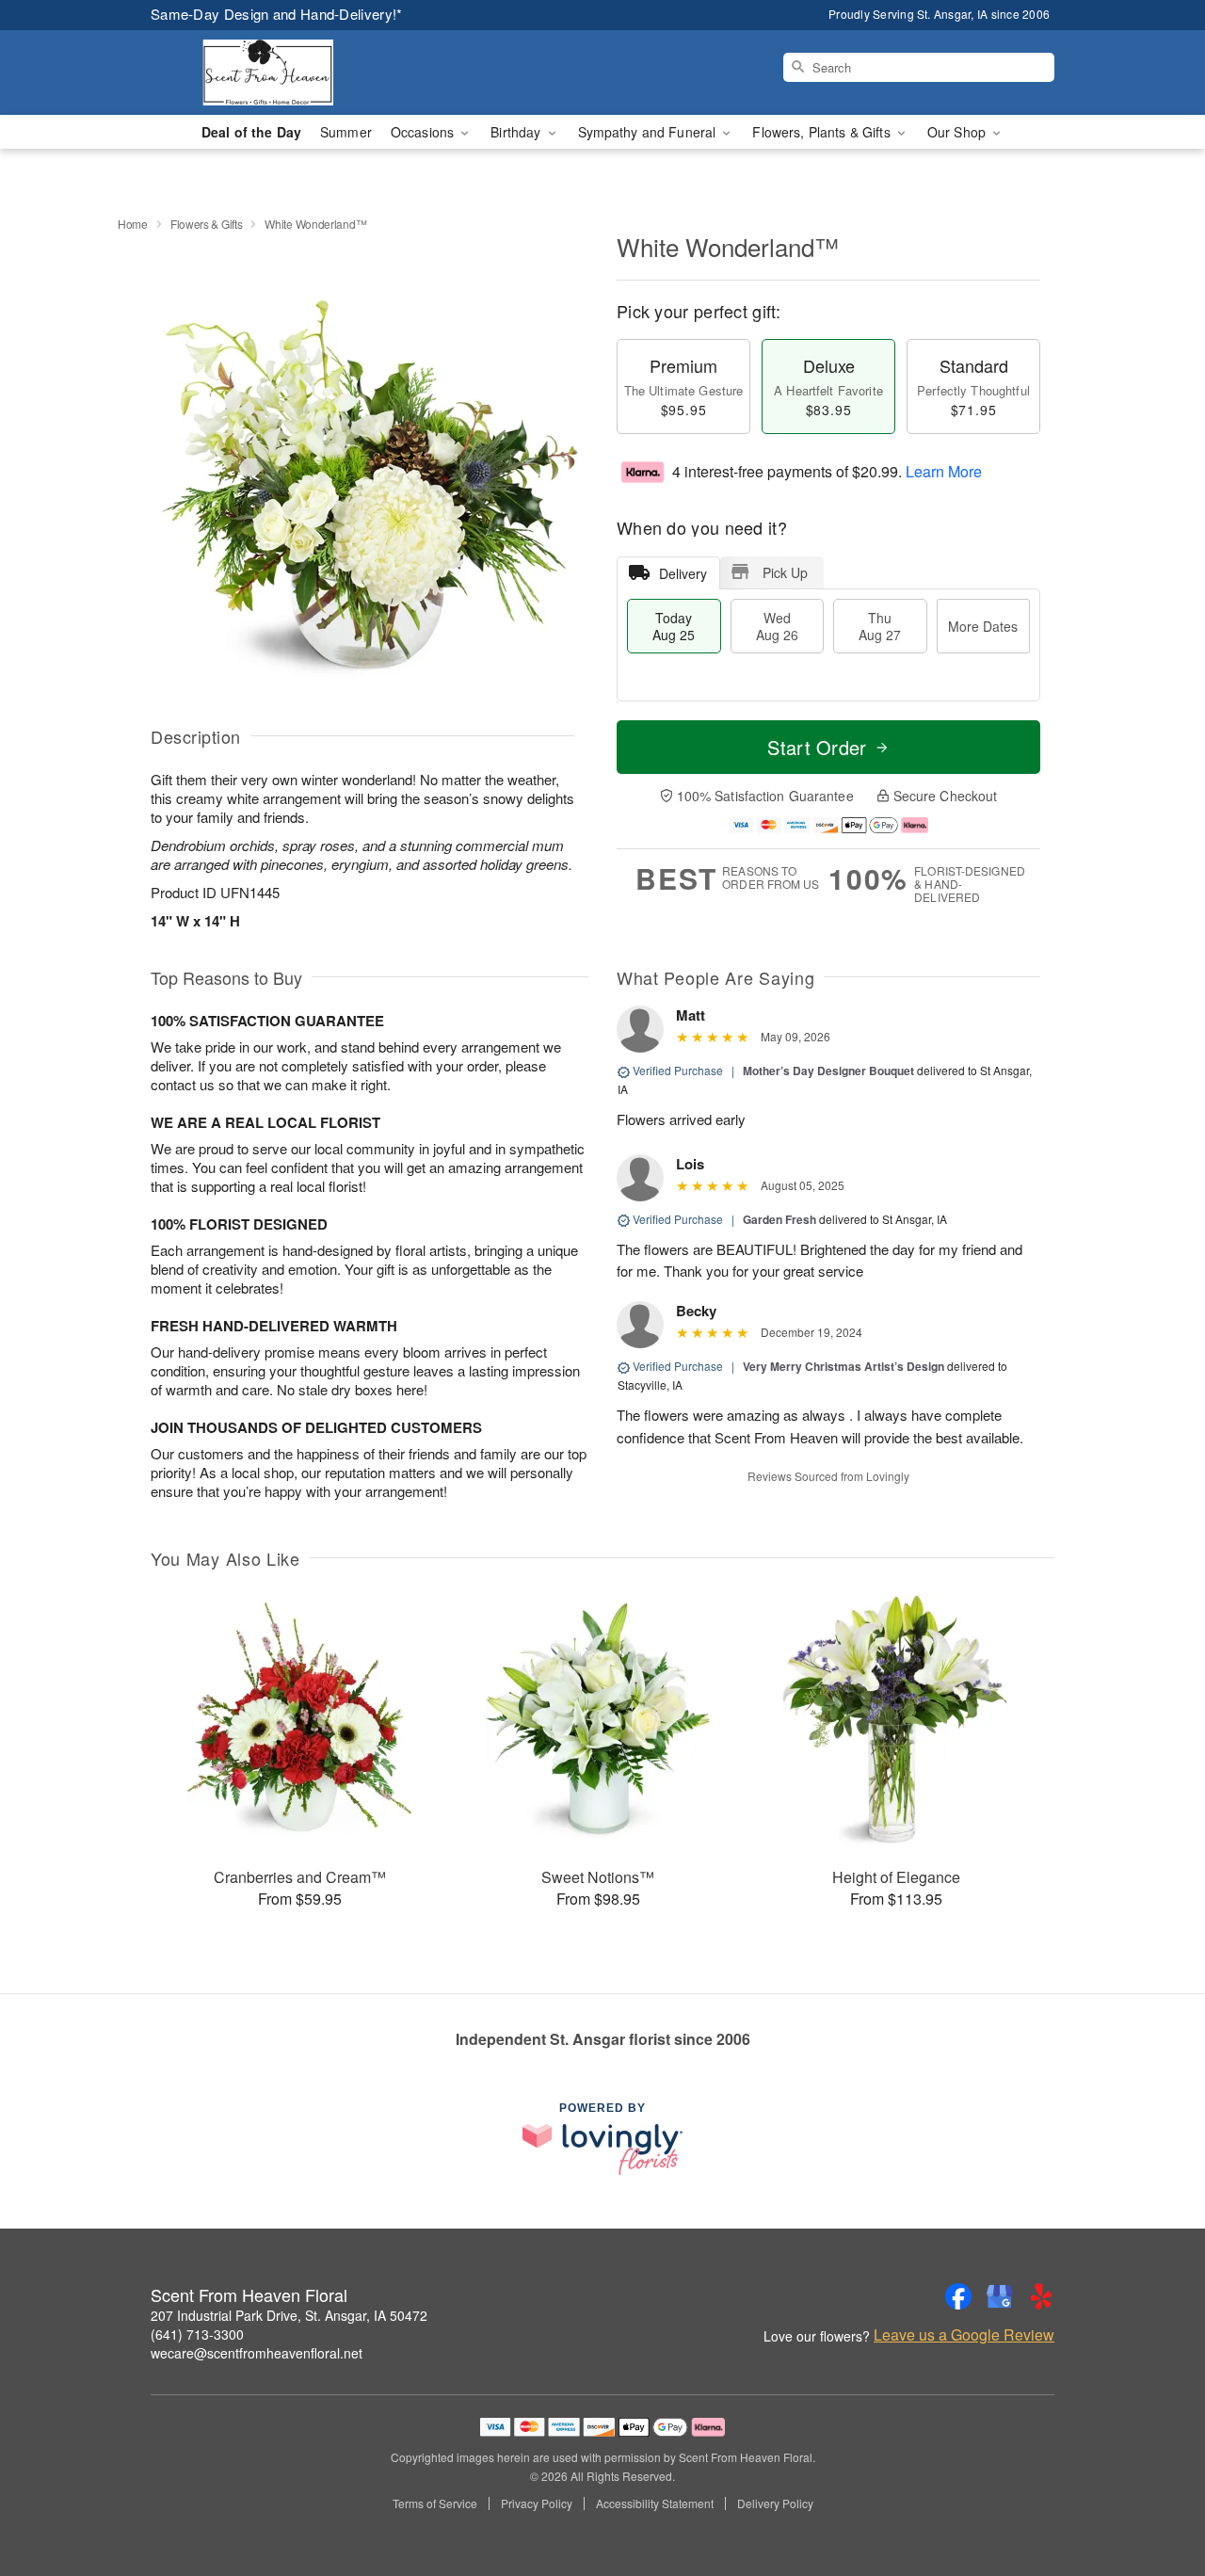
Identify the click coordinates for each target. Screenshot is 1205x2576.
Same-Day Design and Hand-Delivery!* (277, 14)
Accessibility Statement (655, 2504)
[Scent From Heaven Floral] (286, 72)
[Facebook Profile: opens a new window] (958, 2296)
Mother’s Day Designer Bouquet (828, 1071)
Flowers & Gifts (207, 224)
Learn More (944, 471)
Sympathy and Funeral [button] (649, 132)
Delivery (683, 573)
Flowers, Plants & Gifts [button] (823, 132)
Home (133, 224)
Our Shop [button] (958, 132)
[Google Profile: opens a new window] (1000, 2296)
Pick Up (785, 572)
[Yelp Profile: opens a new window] (1041, 2296)
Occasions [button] (424, 132)
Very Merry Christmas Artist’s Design (843, 1366)
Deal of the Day (251, 132)
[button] (1156, 2496)
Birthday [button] (517, 132)
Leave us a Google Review (964, 2335)
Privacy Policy (537, 2504)
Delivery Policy (775, 2504)
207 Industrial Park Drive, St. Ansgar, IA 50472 (289, 2315)
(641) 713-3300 (197, 2334)
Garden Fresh (779, 1219)
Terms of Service (435, 2504)
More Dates (983, 626)
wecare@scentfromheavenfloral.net (257, 2353)
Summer (346, 132)
